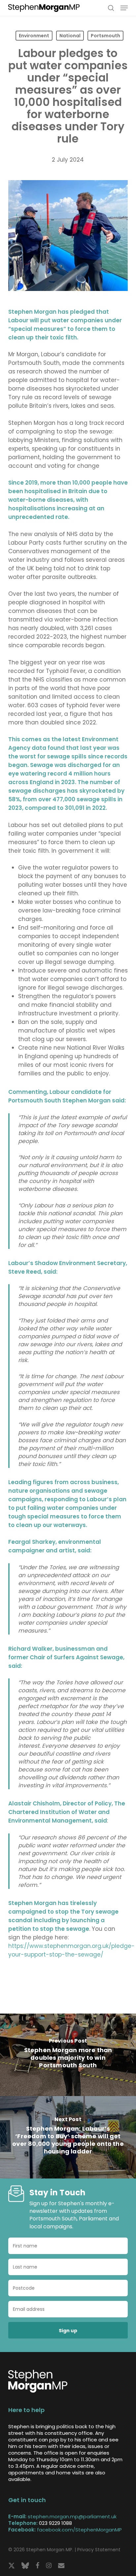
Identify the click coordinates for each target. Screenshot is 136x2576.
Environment (34, 36)
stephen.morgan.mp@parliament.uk (72, 2516)
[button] (124, 8)
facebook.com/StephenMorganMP (79, 2530)
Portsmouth (105, 36)
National (70, 36)
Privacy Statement (99, 2550)
